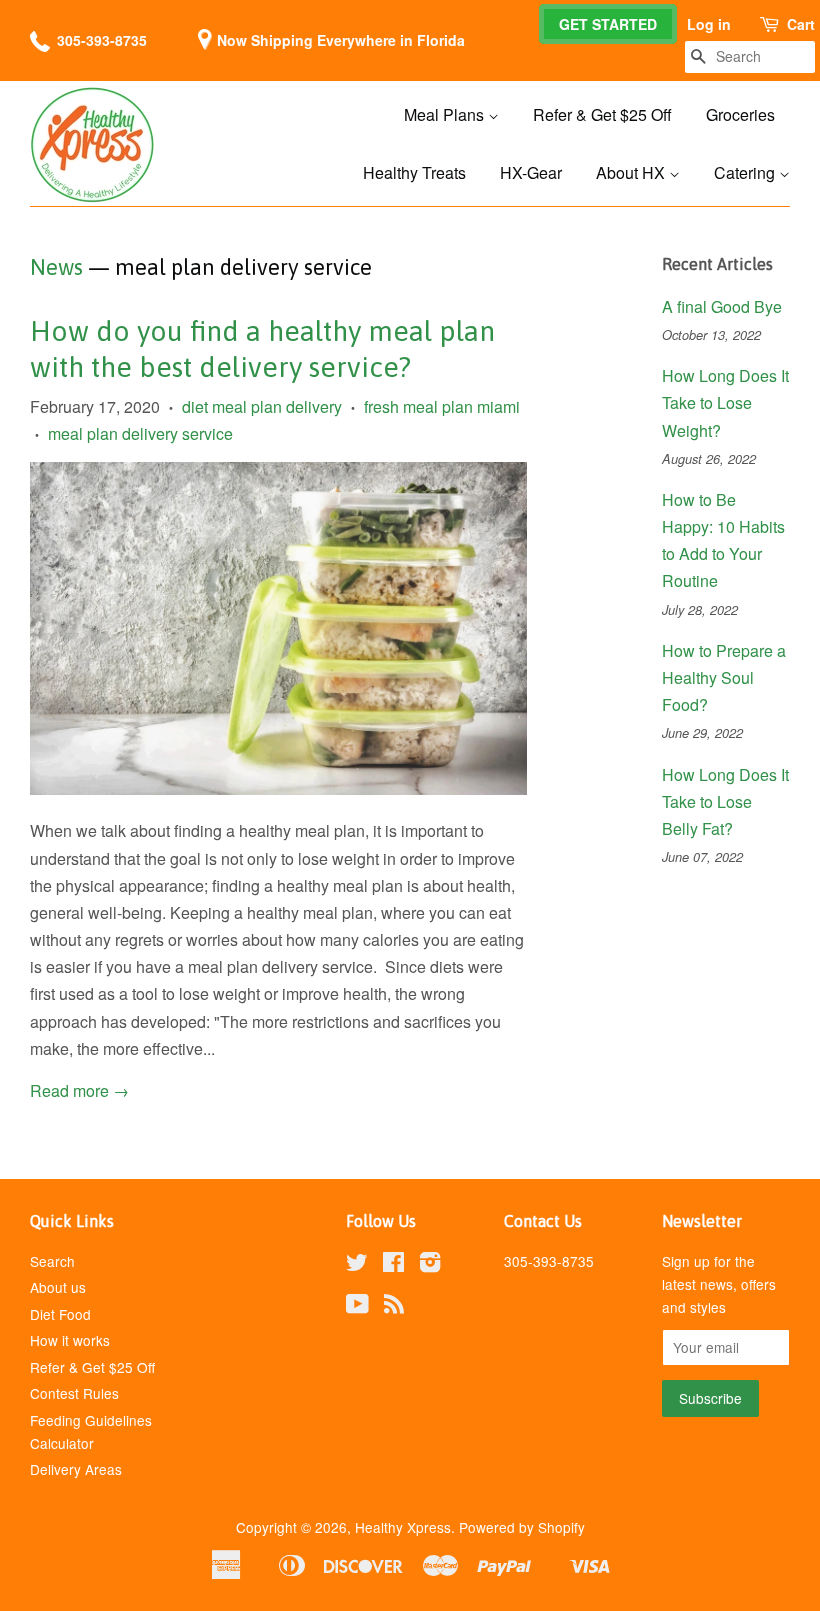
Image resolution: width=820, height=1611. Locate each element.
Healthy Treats (414, 172)
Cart (801, 24)
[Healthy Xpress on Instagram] (430, 1265)
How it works (70, 1340)
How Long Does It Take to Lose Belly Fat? (725, 801)
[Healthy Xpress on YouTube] (357, 1307)
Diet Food (60, 1314)
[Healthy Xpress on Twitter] (357, 1265)
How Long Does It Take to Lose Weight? (725, 402)
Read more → (79, 1090)
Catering (746, 172)
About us (58, 1287)
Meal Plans (446, 114)
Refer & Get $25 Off (602, 114)
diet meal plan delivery (262, 406)
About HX (632, 172)
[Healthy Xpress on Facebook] (393, 1265)
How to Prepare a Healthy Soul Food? (724, 677)
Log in (709, 24)
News (56, 267)
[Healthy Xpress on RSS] (394, 1307)
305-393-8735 (102, 40)
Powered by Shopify (522, 1527)
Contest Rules (74, 1393)
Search (52, 1261)
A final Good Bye (722, 306)
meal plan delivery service (140, 433)
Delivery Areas (76, 1469)
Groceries (740, 114)
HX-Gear (531, 172)
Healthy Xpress (403, 1527)
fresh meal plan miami (442, 406)
